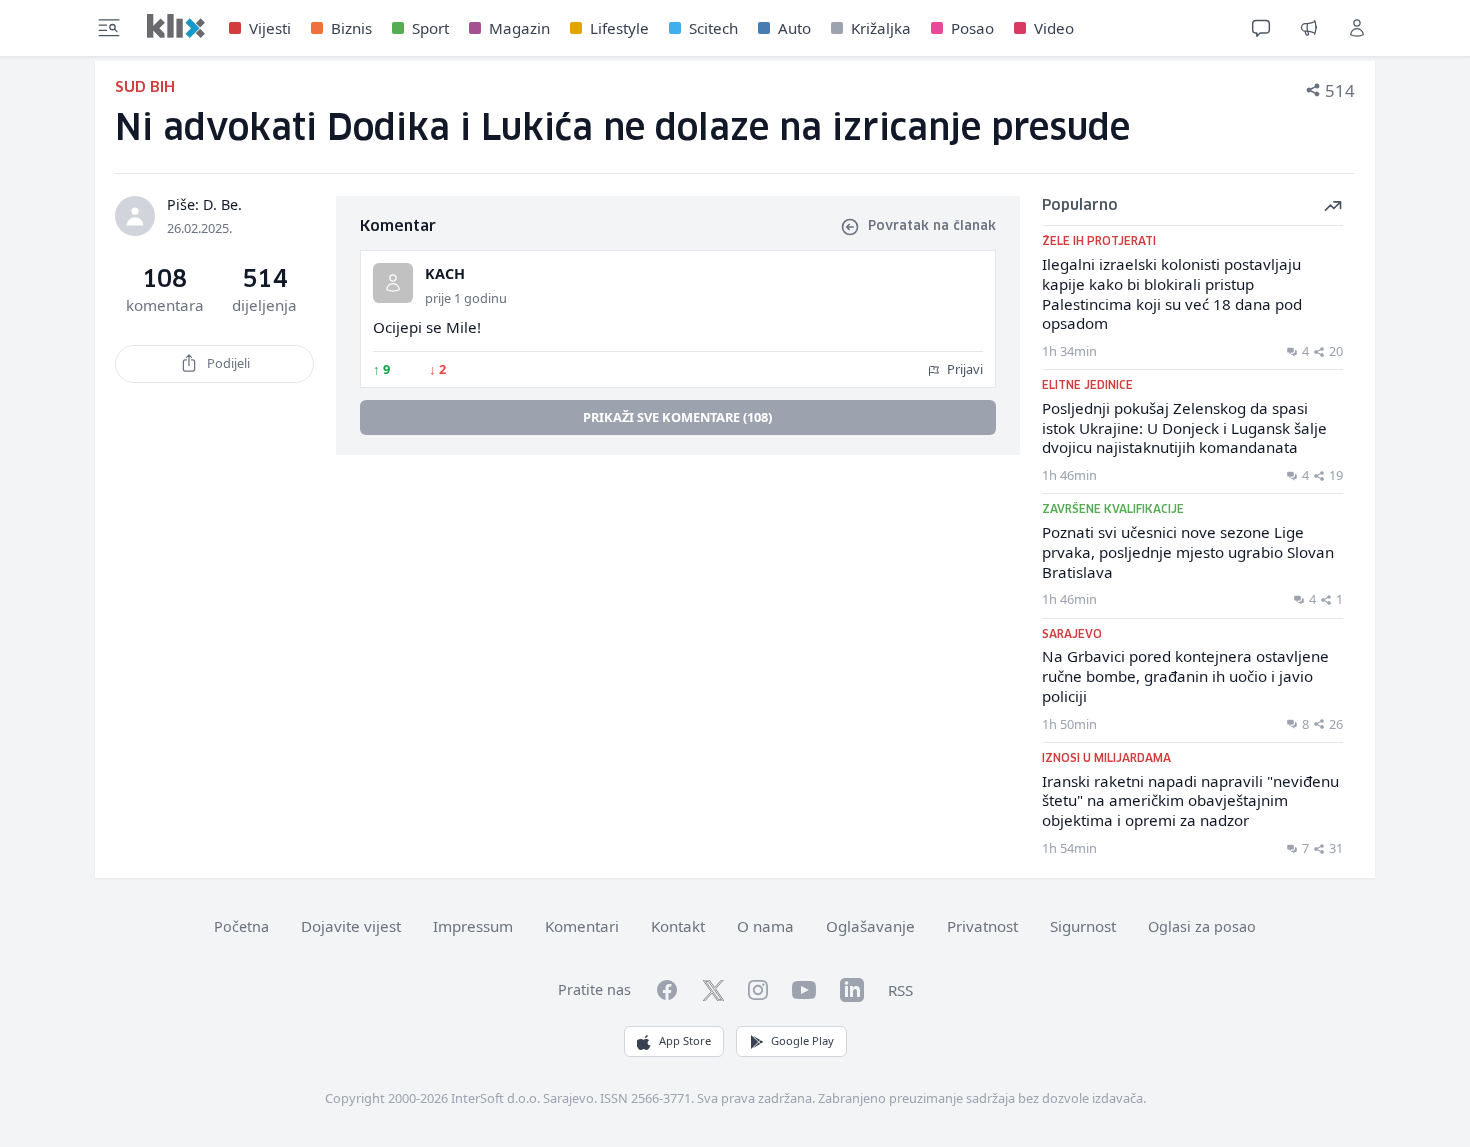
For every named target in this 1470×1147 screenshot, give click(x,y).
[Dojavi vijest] (1309, 28)
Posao (972, 28)
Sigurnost (1083, 926)
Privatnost (982, 926)
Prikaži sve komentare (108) (677, 417)
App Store (685, 1040)
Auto (794, 28)
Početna (241, 926)
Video (1054, 28)
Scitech (713, 28)
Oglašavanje (870, 926)
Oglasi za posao (1202, 926)
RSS (900, 990)
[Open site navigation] (109, 28)
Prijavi (963, 369)
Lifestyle (619, 28)
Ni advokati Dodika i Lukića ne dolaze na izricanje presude (622, 129)
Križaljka (881, 28)
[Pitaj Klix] (1261, 28)
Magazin (519, 28)
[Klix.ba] (176, 26)
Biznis (351, 28)
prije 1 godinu (466, 298)
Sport (430, 28)
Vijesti (270, 28)
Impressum (473, 926)
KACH (445, 273)
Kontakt (678, 926)
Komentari (582, 926)
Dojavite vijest (351, 926)
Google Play (802, 1040)
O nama (765, 926)
